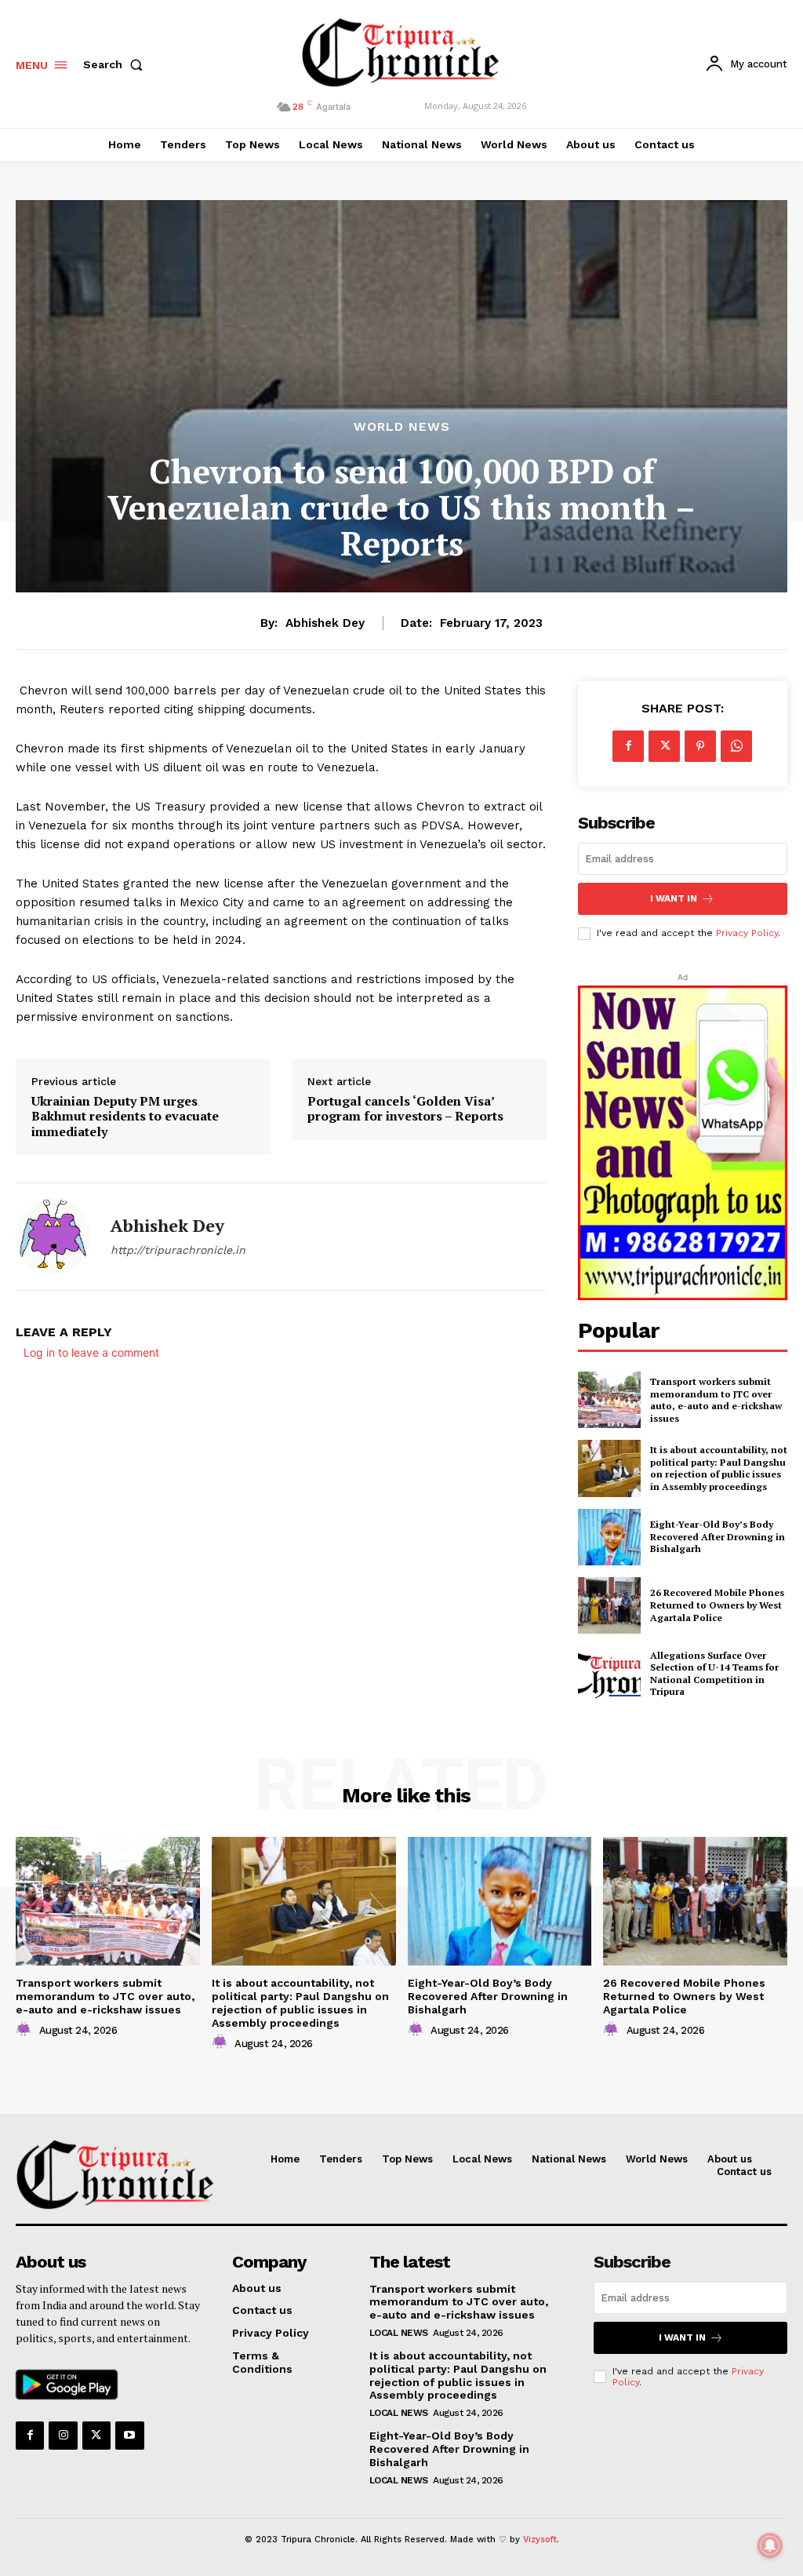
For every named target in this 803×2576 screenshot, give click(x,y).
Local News (399, 2333)
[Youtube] (129, 2436)
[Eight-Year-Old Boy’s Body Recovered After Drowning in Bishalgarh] (609, 1537)
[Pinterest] (700, 746)
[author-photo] (26, 2030)
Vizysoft (540, 2540)
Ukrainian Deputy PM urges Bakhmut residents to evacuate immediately (125, 1117)
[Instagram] (63, 2436)
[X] (664, 746)
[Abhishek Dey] (53, 1237)
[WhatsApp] (736, 746)
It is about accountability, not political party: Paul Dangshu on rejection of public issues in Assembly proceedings (719, 1468)
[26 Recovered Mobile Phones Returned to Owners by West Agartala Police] (609, 1605)
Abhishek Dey (325, 623)
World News (402, 427)
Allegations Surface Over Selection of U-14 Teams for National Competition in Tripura (714, 1674)
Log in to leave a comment (91, 1352)
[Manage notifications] (770, 2545)
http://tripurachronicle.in (178, 1250)
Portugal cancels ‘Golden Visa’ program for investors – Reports (405, 1109)
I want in (674, 898)
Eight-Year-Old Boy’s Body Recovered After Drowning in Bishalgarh (718, 1536)
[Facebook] (628, 746)
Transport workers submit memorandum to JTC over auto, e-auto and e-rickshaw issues (716, 1400)
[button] (116, 64)
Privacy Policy (747, 933)
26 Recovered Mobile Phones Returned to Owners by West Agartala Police (717, 1605)
